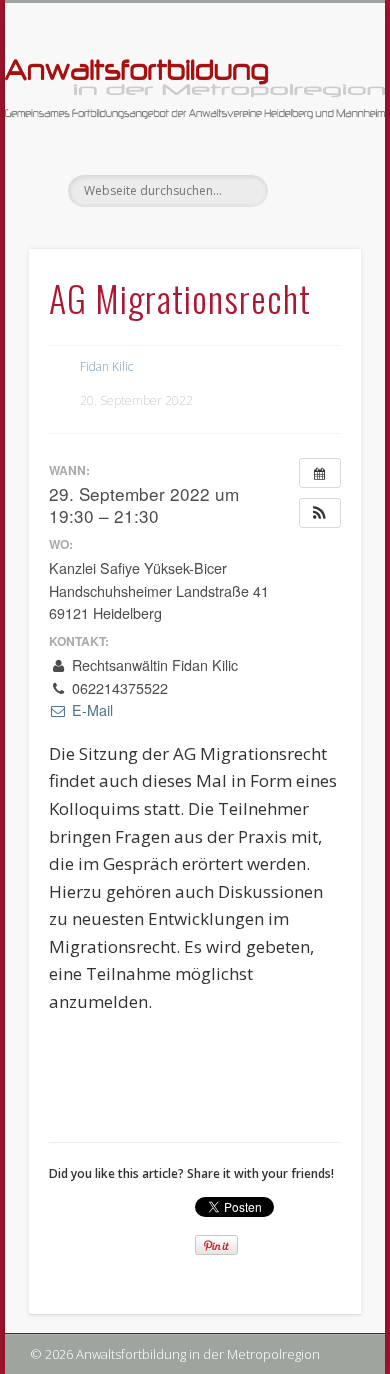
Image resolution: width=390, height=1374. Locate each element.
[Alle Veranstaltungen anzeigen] (320, 473)
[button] (320, 513)
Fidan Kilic (106, 366)
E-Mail (90, 710)
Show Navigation (312, 179)
